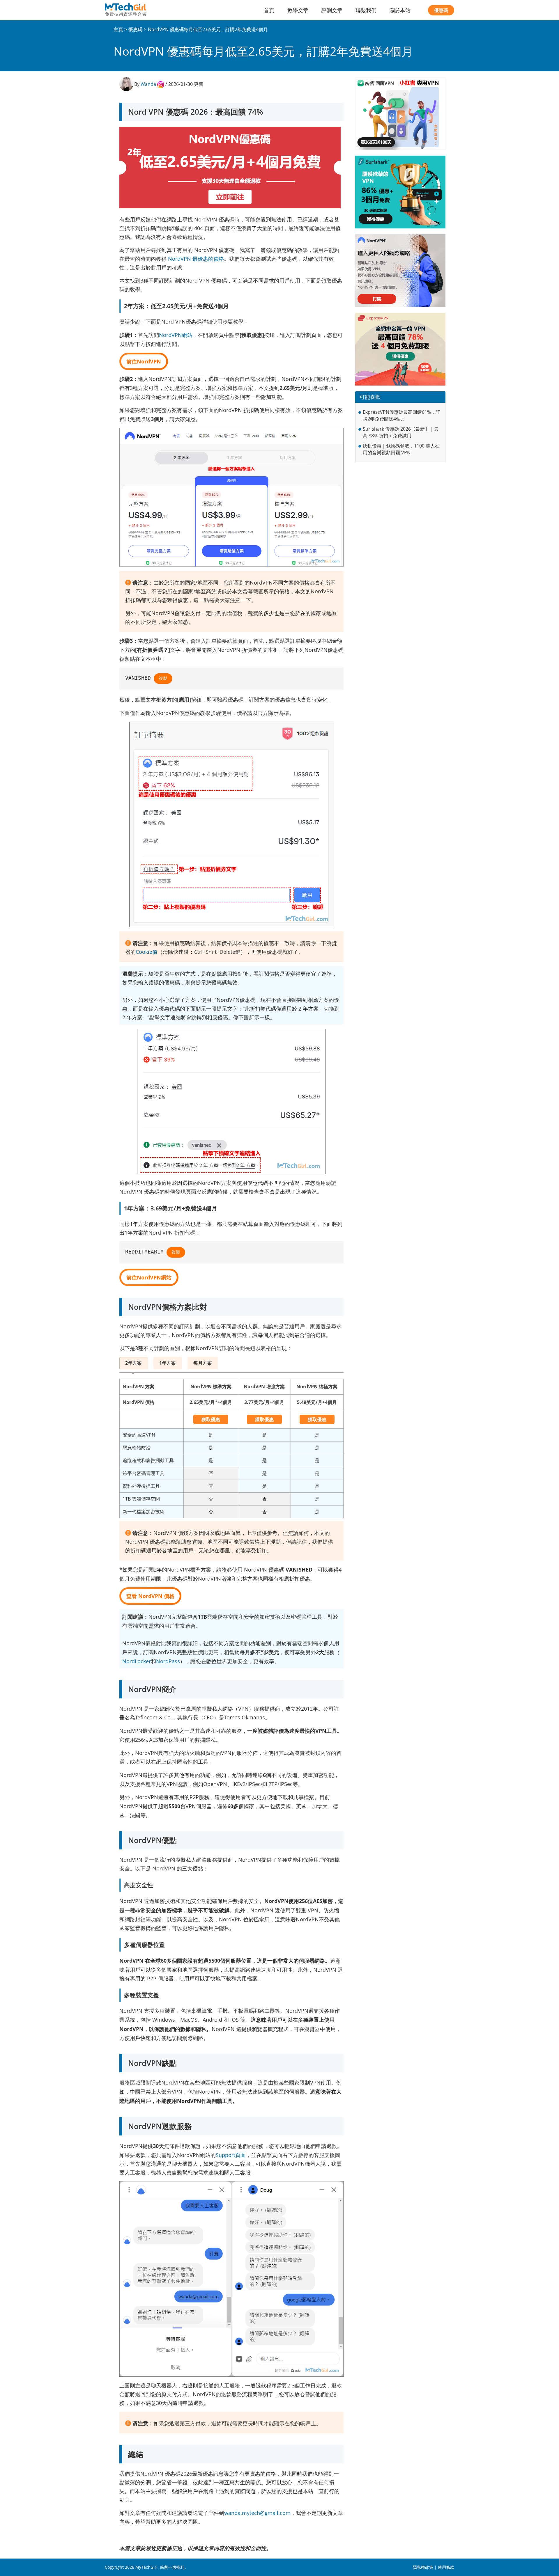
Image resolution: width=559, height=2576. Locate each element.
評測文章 (332, 10)
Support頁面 (231, 2155)
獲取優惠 (211, 1419)
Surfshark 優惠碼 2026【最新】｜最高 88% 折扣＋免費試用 (401, 432)
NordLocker (137, 1661)
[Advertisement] (400, 505)
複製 (163, 678)
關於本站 (400, 10)
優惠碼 (441, 10)
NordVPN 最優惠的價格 (196, 259)
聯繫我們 (366, 10)
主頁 (118, 29)
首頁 (269, 10)
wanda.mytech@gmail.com (257, 2513)
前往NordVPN (144, 361)
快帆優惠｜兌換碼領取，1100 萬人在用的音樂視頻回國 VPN (401, 449)
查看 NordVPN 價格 (150, 1596)
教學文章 (298, 10)
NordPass (168, 1661)
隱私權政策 (423, 2567)
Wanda (148, 84)
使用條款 (446, 2567)
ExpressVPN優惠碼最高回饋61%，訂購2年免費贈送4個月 (401, 415)
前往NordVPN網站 (149, 1277)
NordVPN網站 (176, 335)
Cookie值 (147, 952)
